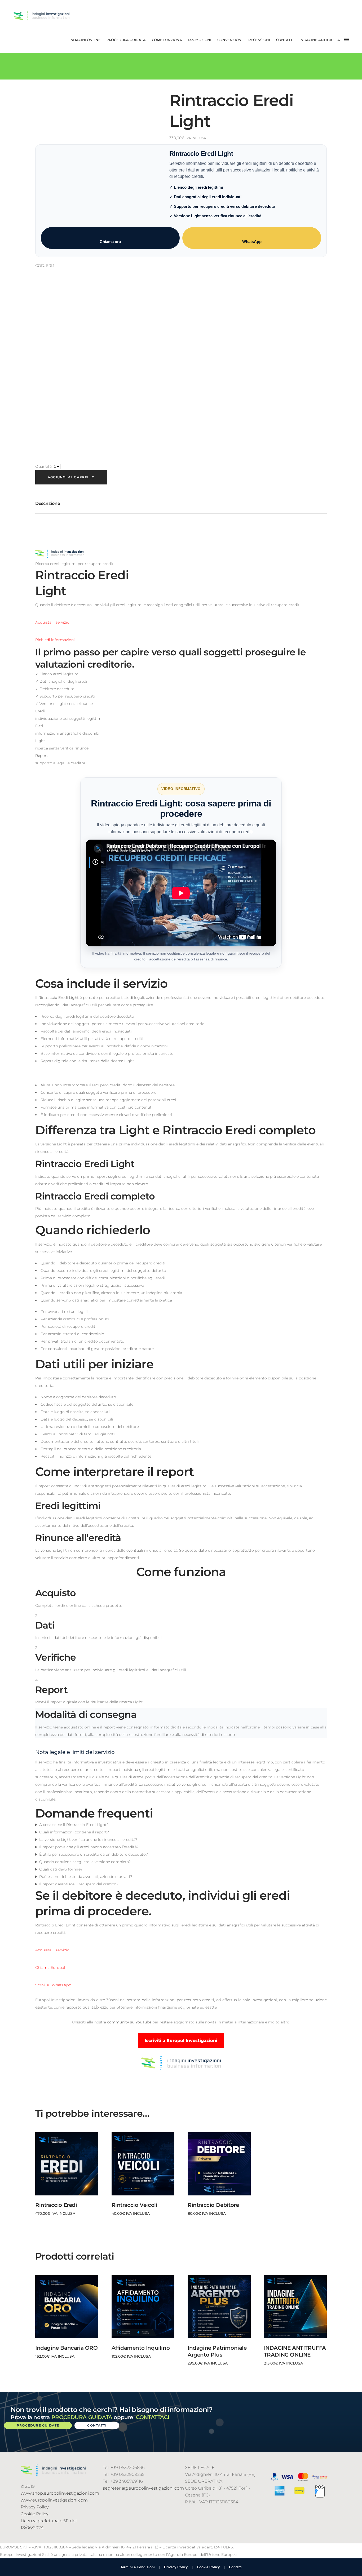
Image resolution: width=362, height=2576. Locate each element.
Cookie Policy (34, 2514)
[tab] (48, 504)
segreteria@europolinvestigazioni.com (143, 2488)
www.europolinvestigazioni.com (54, 2500)
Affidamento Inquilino (141, 2348)
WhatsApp (252, 242)
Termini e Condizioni (138, 2567)
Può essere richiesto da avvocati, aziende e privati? (86, 1877)
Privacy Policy (35, 2507)
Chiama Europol (50, 1968)
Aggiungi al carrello (71, 477)
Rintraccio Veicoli (134, 2205)
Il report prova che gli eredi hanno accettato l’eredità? (89, 1847)
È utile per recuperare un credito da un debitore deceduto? (94, 1854)
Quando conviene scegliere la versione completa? (85, 1862)
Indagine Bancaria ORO (67, 2348)
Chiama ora (110, 242)
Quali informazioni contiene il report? (74, 1832)
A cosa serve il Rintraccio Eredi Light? (74, 1825)
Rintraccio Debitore (213, 2205)
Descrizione (48, 503)
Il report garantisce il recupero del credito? (79, 1884)
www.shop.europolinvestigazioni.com (60, 2493)
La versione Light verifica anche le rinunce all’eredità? (88, 1840)
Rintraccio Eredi (56, 2205)
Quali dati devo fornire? (61, 1869)
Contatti (235, 2567)
